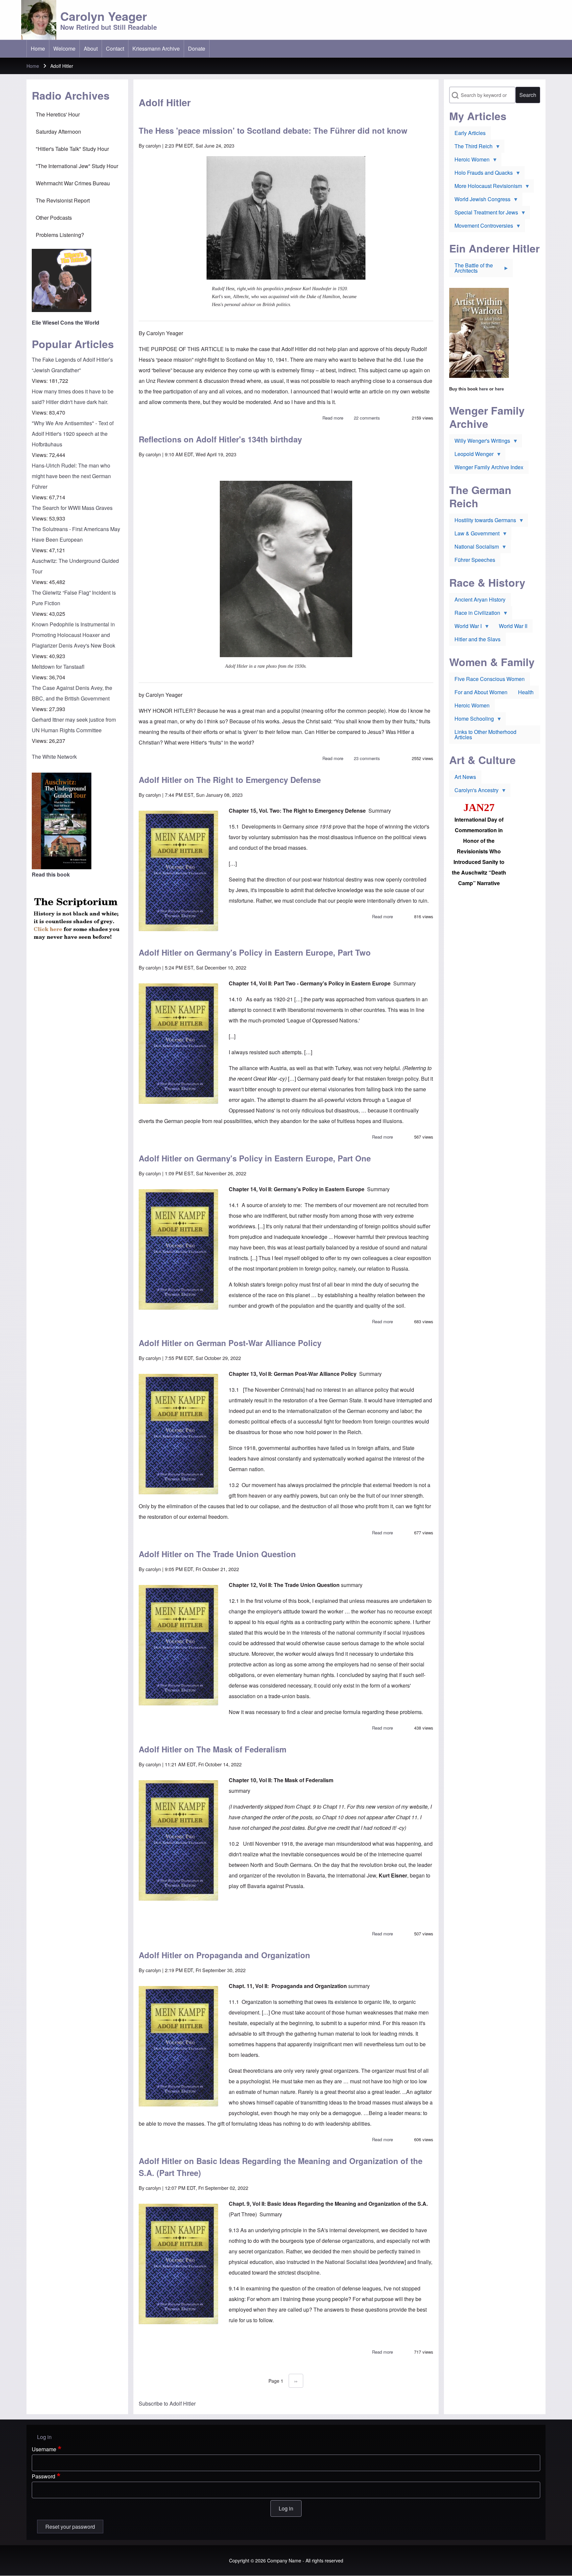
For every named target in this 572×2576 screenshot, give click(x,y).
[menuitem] (38, 49)
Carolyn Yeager (104, 16)
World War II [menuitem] (513, 626)
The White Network (54, 757)
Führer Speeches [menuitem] (475, 560)
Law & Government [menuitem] (474, 535)
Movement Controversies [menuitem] (481, 227)
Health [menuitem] (526, 692)
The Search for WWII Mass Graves (72, 508)
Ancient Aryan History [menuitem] (480, 599)
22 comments (367, 418)
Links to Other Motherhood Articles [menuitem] (485, 734)
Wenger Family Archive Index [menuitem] (489, 467)
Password (44, 2476)
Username (44, 2449)
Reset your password (70, 2527)
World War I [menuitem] (465, 627)
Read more (333, 418)
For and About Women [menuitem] (481, 692)
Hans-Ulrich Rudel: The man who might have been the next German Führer (71, 476)
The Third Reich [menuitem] (471, 148)
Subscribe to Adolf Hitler (167, 2403)
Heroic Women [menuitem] (469, 161)
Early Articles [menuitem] (470, 133)
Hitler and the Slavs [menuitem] (477, 639)
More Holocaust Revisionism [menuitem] (486, 187)
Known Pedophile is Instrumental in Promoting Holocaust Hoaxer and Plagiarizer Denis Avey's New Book (73, 635)
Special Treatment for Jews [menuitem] (484, 214)
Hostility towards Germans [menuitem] (483, 521)
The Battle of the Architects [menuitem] (471, 269)
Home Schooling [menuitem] (472, 720)
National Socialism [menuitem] (474, 548)
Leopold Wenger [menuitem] (471, 455)
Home (33, 66)
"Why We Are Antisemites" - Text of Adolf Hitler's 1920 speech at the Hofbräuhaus (73, 434)
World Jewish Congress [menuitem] (480, 201)
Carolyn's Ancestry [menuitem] (474, 791)
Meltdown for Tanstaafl (58, 667)
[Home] (39, 20)
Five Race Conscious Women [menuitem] (490, 679)
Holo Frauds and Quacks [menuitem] (481, 174)
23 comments (367, 758)
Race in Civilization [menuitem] (475, 614)
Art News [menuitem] (465, 777)
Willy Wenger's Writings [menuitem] (480, 442)
